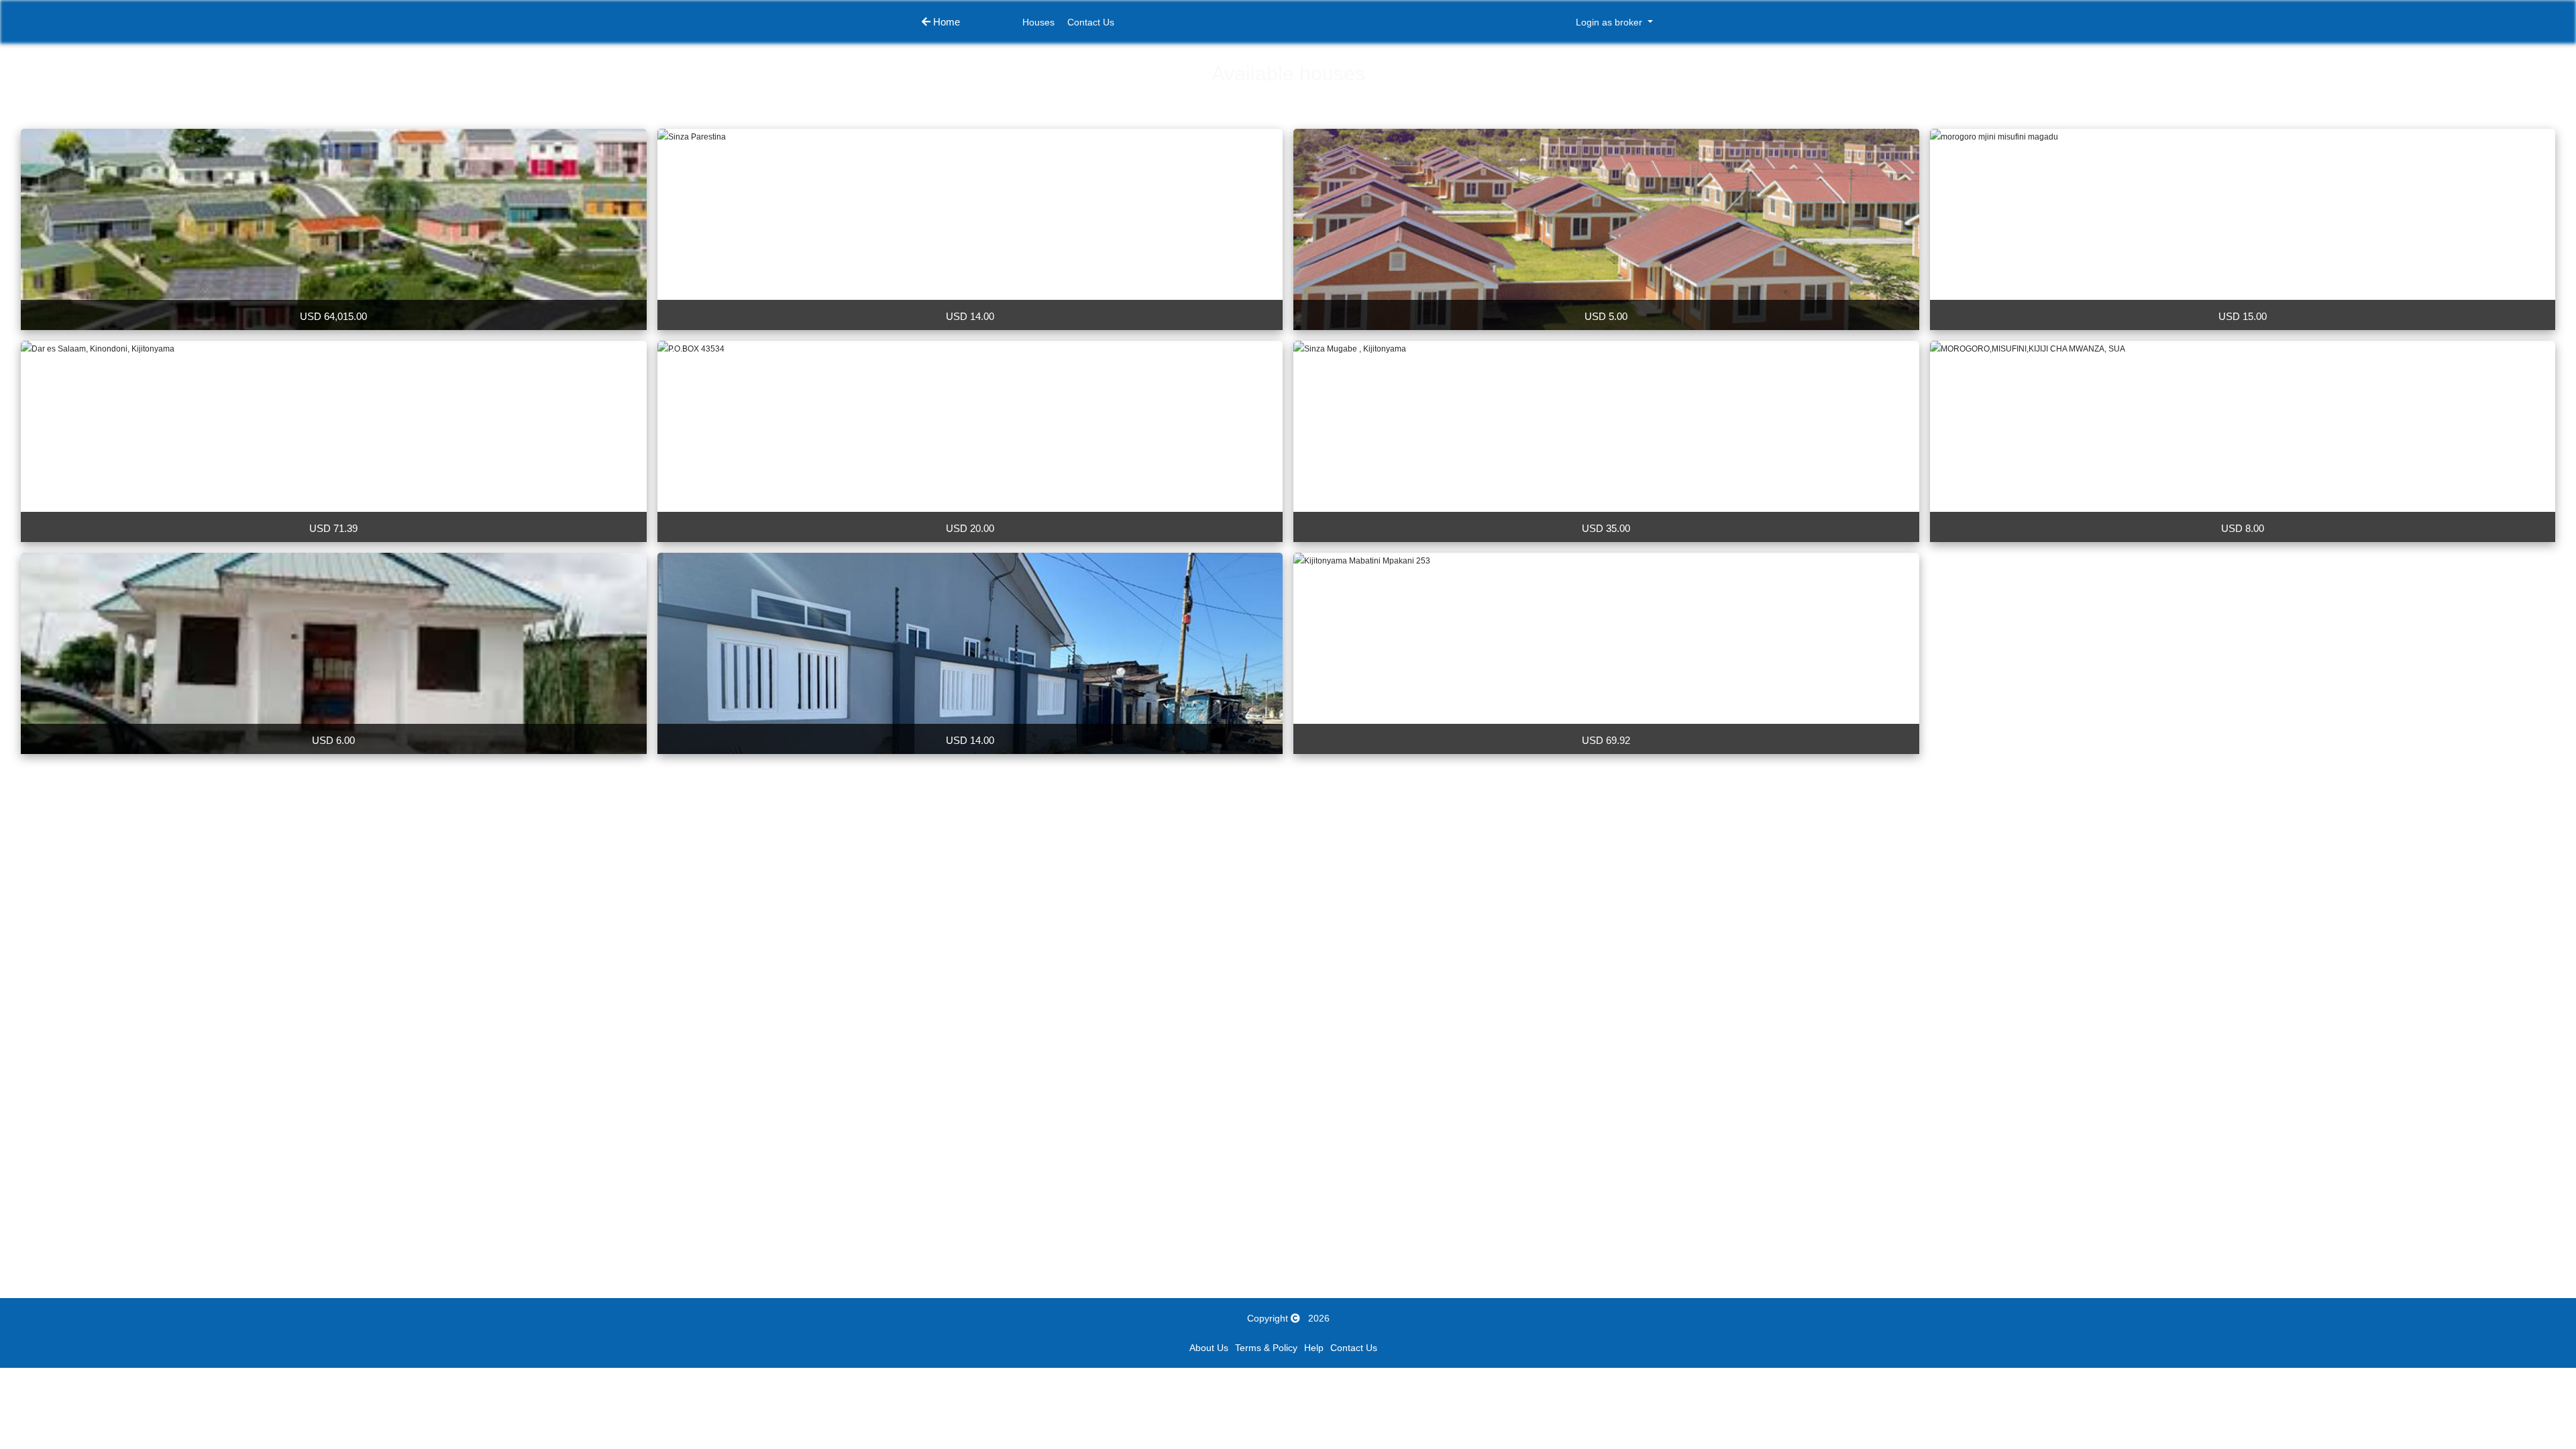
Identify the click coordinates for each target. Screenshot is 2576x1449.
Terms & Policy (1266, 1348)
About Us (1209, 1348)
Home (945, 22)
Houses (1038, 22)
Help (1314, 1348)
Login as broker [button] (1610, 22)
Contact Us (1091, 22)
